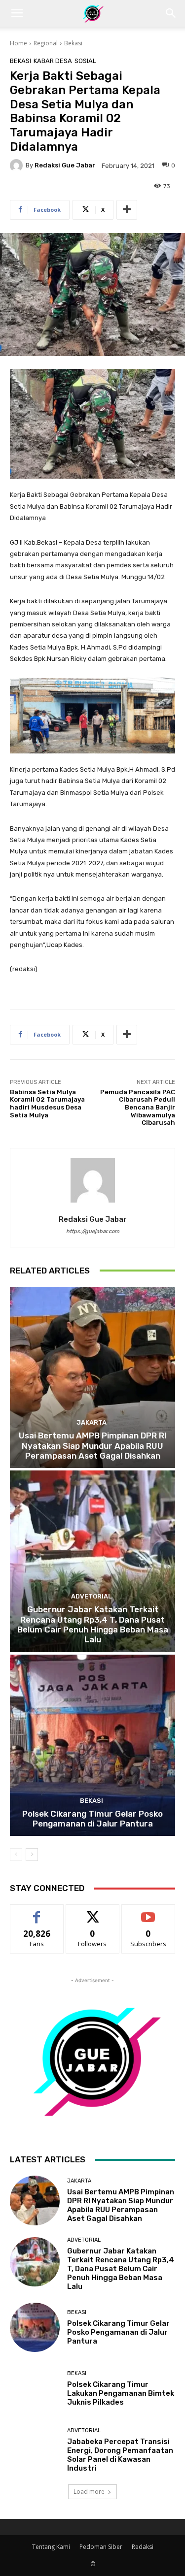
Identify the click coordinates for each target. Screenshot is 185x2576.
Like (37, 1912)
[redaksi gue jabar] (18, 165)
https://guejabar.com (93, 1231)
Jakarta (92, 1422)
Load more (89, 2492)
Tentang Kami (51, 2547)
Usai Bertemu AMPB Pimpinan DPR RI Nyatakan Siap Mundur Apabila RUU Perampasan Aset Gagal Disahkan (93, 1446)
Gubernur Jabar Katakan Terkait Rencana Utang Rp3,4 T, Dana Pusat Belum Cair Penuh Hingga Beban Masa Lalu (93, 1624)
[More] (127, 210)
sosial (85, 61)
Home (18, 43)
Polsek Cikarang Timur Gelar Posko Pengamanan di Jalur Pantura (92, 1819)
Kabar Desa (53, 61)
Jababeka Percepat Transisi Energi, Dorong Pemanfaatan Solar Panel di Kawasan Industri (120, 2455)
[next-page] (32, 1855)
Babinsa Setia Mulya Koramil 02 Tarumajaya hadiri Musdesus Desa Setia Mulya (47, 1104)
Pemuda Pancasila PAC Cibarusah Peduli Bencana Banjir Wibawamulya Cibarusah (138, 1107)
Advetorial (91, 1596)
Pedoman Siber (101, 2547)
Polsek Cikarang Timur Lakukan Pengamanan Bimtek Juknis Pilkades (121, 2393)
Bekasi (73, 43)
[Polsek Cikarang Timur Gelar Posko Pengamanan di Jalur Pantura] (92, 1745)
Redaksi (143, 2547)
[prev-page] (16, 1855)
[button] (17, 13)
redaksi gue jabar (65, 165)
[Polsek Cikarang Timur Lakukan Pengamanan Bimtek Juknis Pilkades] (35, 2389)
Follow (92, 1912)
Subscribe (148, 1912)
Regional (46, 43)
